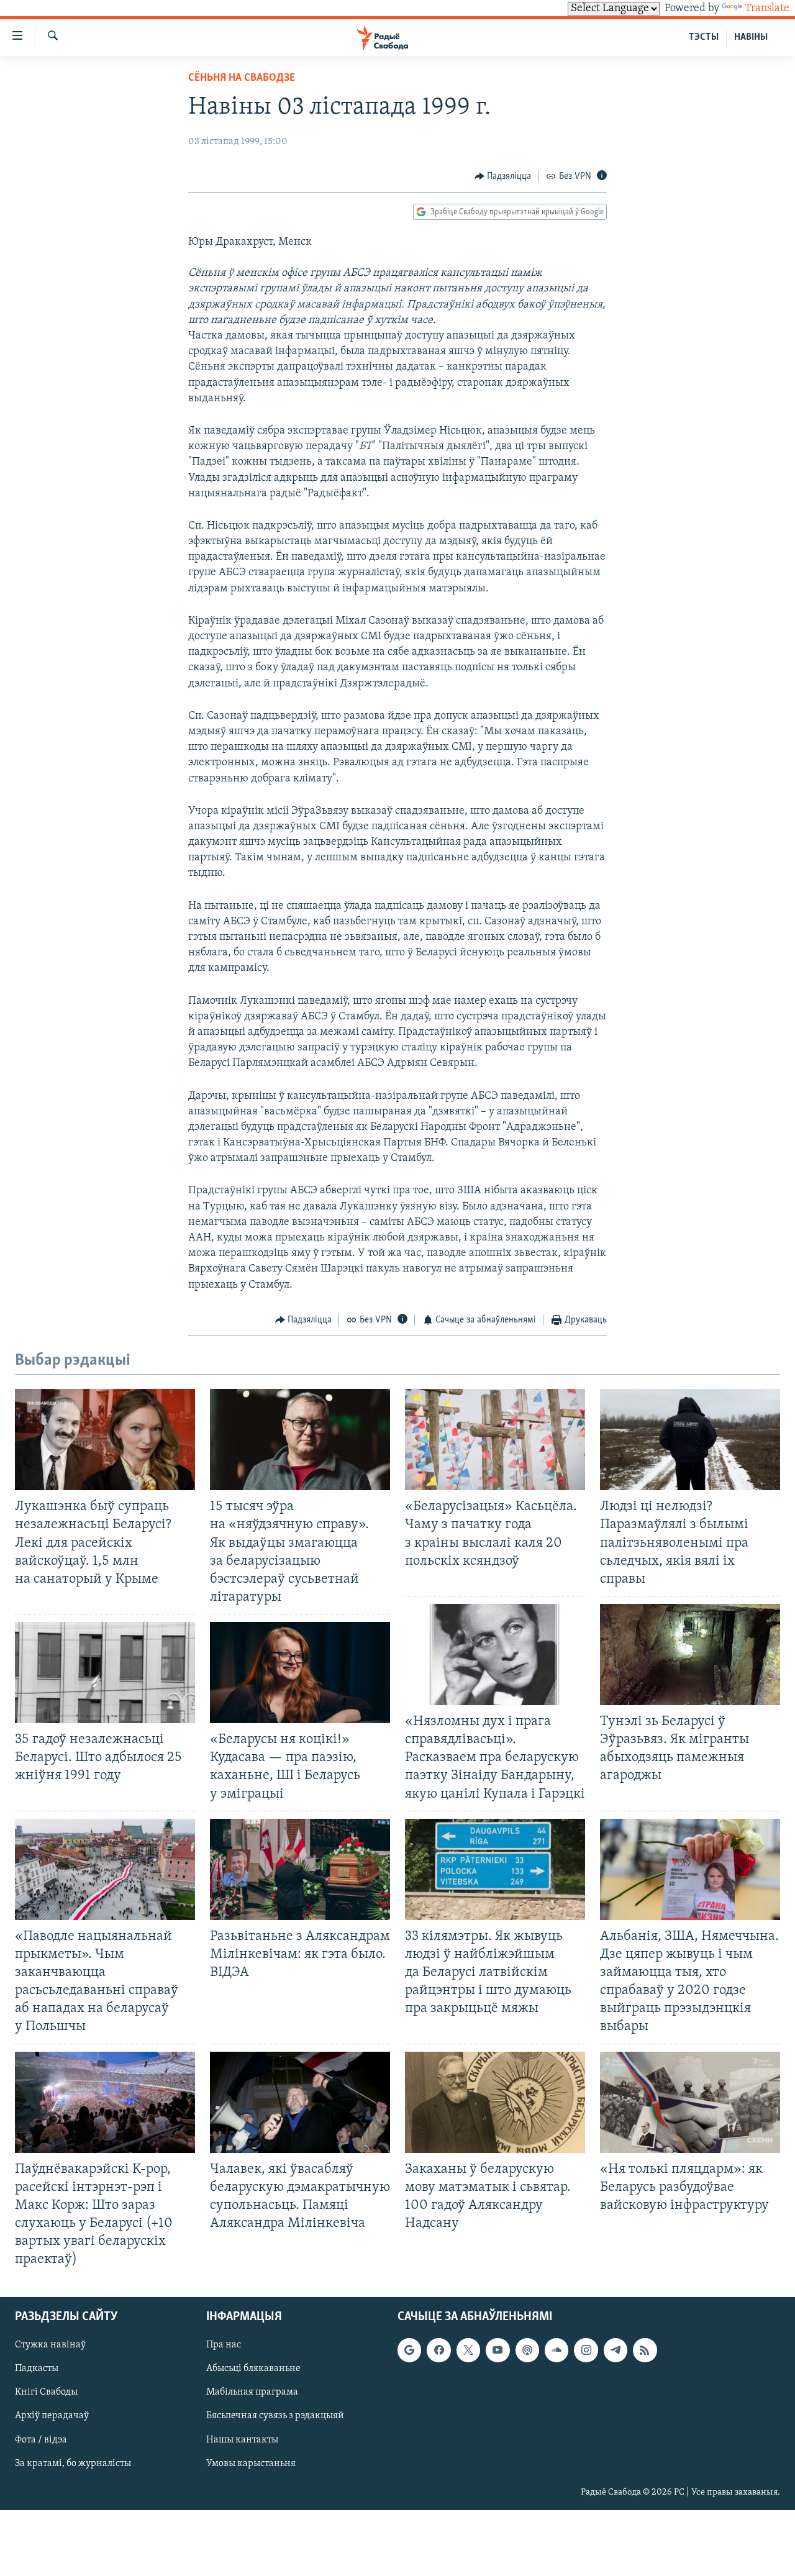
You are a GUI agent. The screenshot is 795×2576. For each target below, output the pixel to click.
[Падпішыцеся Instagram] (586, 2351)
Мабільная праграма (252, 2393)
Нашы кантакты (242, 2440)
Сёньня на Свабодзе (242, 78)
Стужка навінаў (50, 2346)
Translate (767, 9)
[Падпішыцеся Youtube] (497, 2351)
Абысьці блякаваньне (253, 2369)
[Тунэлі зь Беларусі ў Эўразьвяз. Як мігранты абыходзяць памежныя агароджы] (690, 1654)
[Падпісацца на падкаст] (527, 2351)
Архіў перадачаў (52, 2416)
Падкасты (37, 2369)
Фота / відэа (41, 2440)
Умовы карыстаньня (251, 2464)
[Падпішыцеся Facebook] (438, 2351)
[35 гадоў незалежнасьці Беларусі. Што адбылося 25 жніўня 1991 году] (105, 1673)
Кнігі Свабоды (46, 2393)
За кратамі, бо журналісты (73, 2464)
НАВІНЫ (751, 37)
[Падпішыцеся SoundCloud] (556, 2351)
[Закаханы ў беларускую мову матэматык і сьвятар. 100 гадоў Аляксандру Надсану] (495, 2102)
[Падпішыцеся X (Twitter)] (468, 2351)
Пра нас (224, 2346)
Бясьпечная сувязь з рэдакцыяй (275, 2416)
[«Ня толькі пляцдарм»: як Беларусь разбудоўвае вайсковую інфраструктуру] (690, 2102)
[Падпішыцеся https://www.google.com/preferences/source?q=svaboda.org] (409, 2351)
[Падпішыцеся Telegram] (616, 2351)
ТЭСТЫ (704, 37)
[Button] (503, 176)
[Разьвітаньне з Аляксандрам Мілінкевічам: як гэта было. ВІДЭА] (300, 1869)
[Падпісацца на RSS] (645, 2351)
